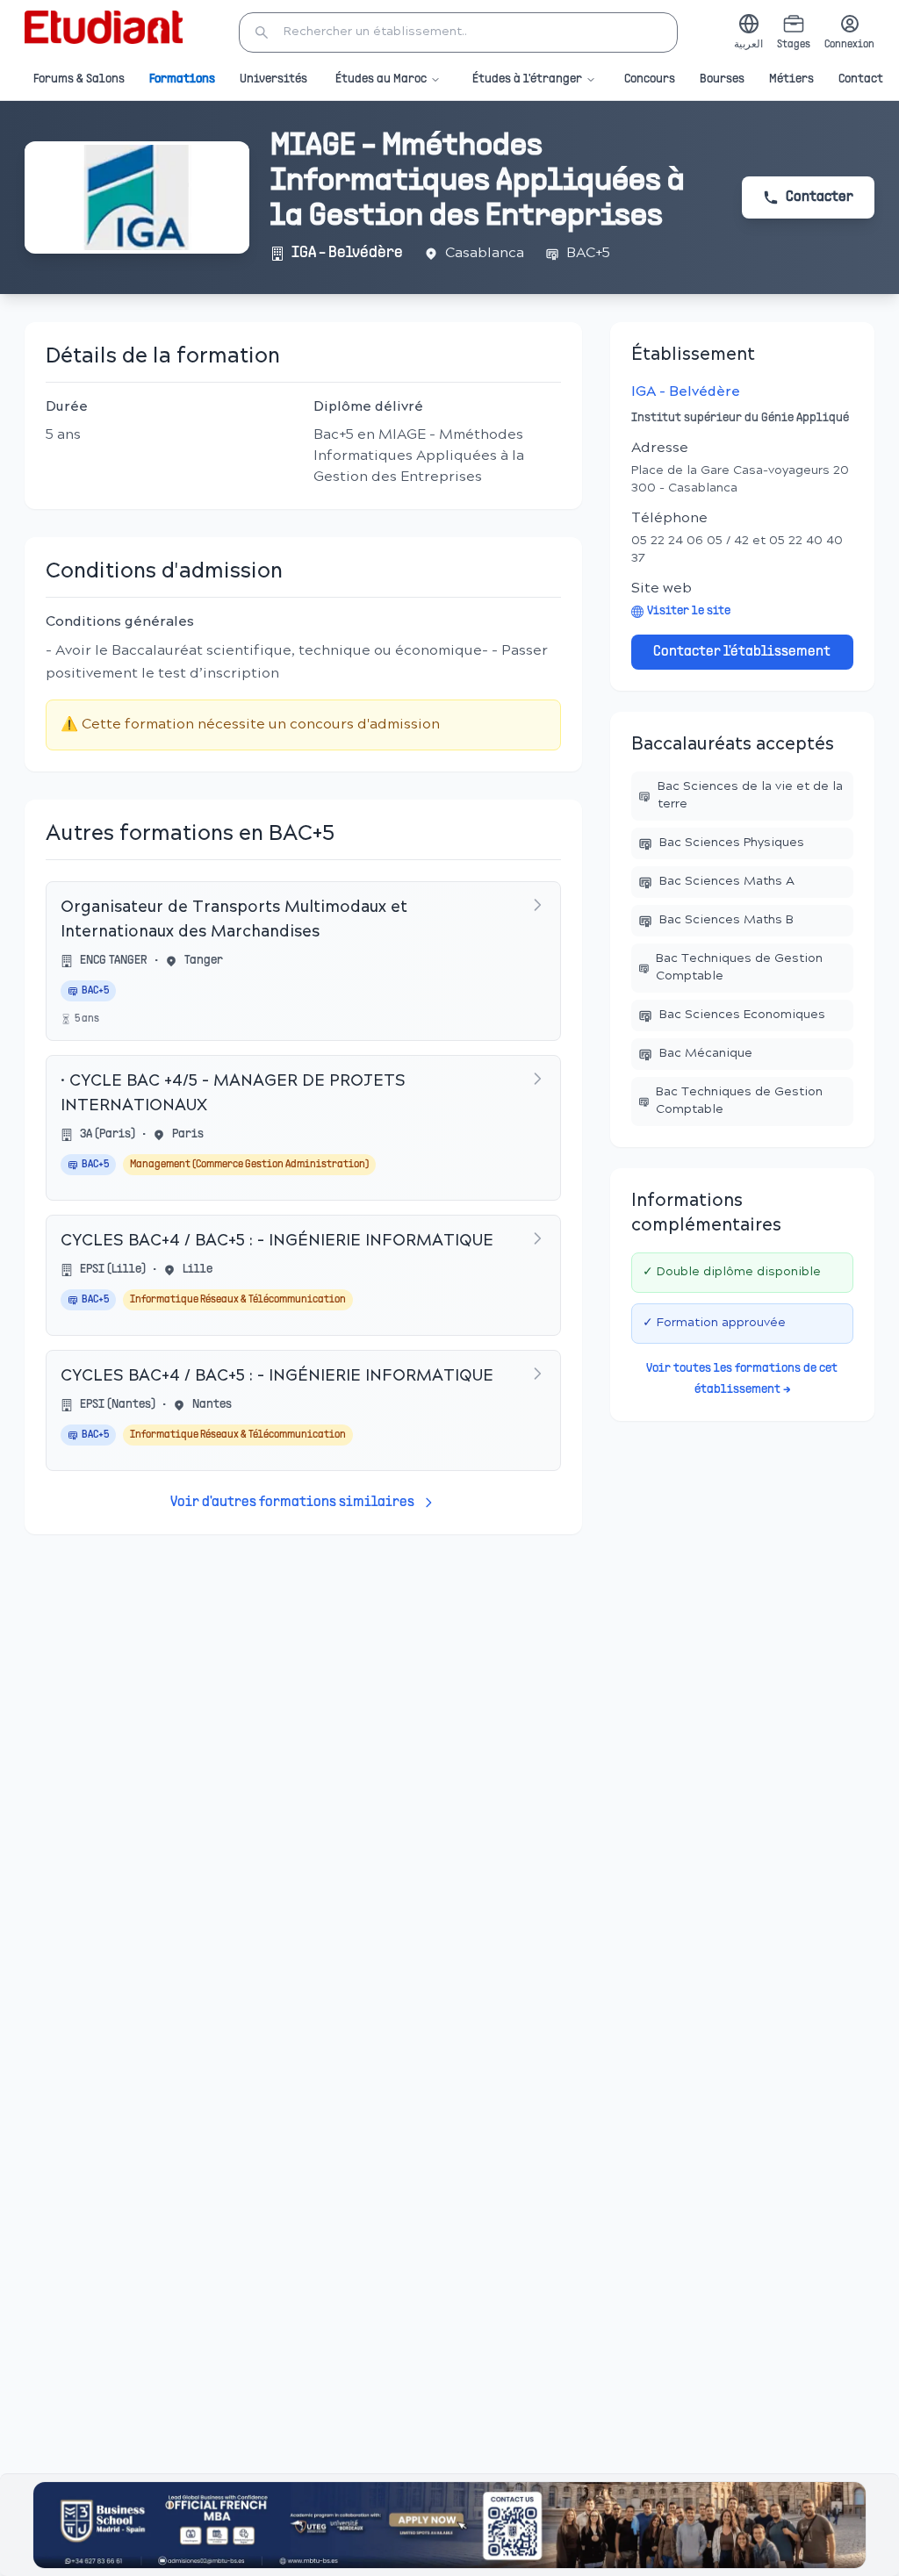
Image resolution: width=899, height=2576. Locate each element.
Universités (273, 79)
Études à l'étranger (527, 79)
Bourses (722, 79)
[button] (458, 32)
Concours (650, 79)
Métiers (791, 79)
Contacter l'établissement (742, 652)
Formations (182, 79)
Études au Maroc (381, 79)
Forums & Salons (79, 79)
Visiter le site (689, 611)
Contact (861, 79)
